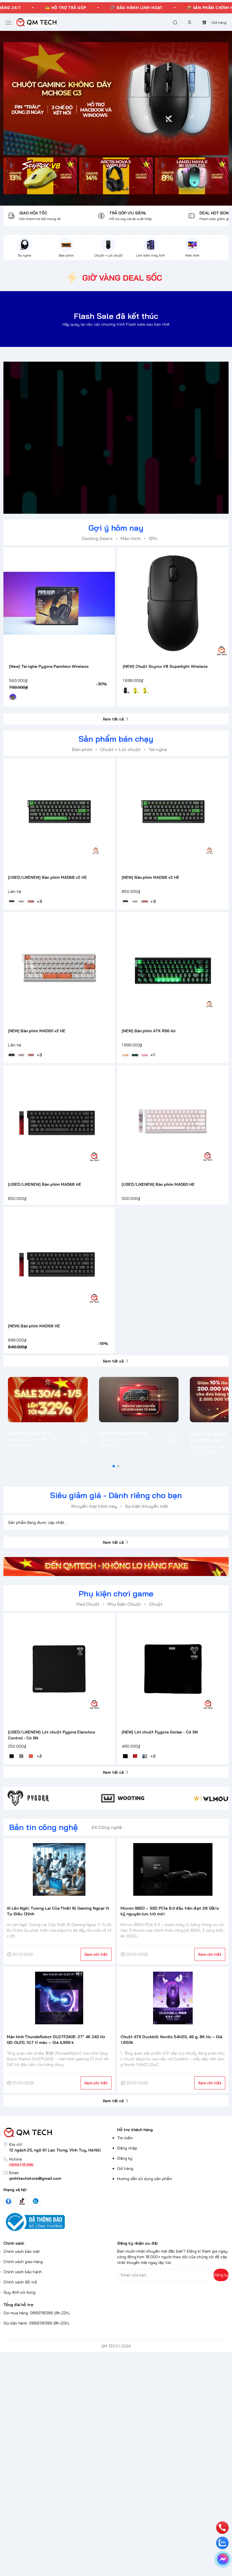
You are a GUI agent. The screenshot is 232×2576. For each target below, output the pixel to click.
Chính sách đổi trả (20, 2282)
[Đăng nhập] (190, 22)
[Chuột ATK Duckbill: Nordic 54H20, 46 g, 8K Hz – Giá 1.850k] (173, 1998)
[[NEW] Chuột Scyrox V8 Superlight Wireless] (173, 603)
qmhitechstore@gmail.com (35, 2178)
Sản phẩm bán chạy (116, 739)
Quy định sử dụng (19, 2292)
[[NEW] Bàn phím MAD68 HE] (59, 1263)
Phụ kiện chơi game (116, 1593)
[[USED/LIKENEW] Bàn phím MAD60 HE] (173, 1121)
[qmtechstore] (36, 22)
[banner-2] (116, 176)
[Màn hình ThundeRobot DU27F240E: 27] (59, 1998)
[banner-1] (40, 176)
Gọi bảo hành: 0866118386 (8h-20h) (36, 2323)
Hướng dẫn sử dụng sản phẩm (145, 2179)
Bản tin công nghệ (43, 1827)
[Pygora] (50, 1798)
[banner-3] (192, 176)
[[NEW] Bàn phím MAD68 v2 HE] (173, 814)
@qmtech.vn (86, 438)
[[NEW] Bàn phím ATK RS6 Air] (173, 968)
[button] (114, 1466)
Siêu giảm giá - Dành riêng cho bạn (116, 1495)
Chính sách (14, 2243)
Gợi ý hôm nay (116, 528)
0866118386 (21, 2165)
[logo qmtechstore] (59, 2133)
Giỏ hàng (125, 2168)
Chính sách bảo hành (23, 2272)
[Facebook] (8, 2201)
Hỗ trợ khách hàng (135, 2130)
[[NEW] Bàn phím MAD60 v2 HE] (59, 968)
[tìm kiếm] (175, 22)
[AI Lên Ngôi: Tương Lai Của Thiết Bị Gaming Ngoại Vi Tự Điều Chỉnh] (59, 1869)
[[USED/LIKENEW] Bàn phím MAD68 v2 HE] (59, 814)
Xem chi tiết (96, 1954)
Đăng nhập (127, 2148)
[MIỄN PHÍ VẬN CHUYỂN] (139, 1400)
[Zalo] (36, 2201)
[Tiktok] (22, 2201)
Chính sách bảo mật (22, 2251)
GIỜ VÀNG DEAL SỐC (122, 278)
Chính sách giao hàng (23, 2262)
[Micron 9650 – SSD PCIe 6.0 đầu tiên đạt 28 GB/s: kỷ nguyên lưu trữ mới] (173, 1869)
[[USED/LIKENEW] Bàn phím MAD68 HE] (59, 1121)
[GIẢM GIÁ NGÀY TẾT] (48, 1400)
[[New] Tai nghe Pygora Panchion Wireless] (59, 603)
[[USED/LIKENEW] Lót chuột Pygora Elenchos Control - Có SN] (59, 1669)
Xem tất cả (113, 719)
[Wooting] (144, 1798)
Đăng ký (125, 2158)
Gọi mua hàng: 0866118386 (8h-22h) (36, 2313)
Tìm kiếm (125, 2138)
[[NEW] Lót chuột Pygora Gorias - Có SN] (173, 1669)
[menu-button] (8, 23)
